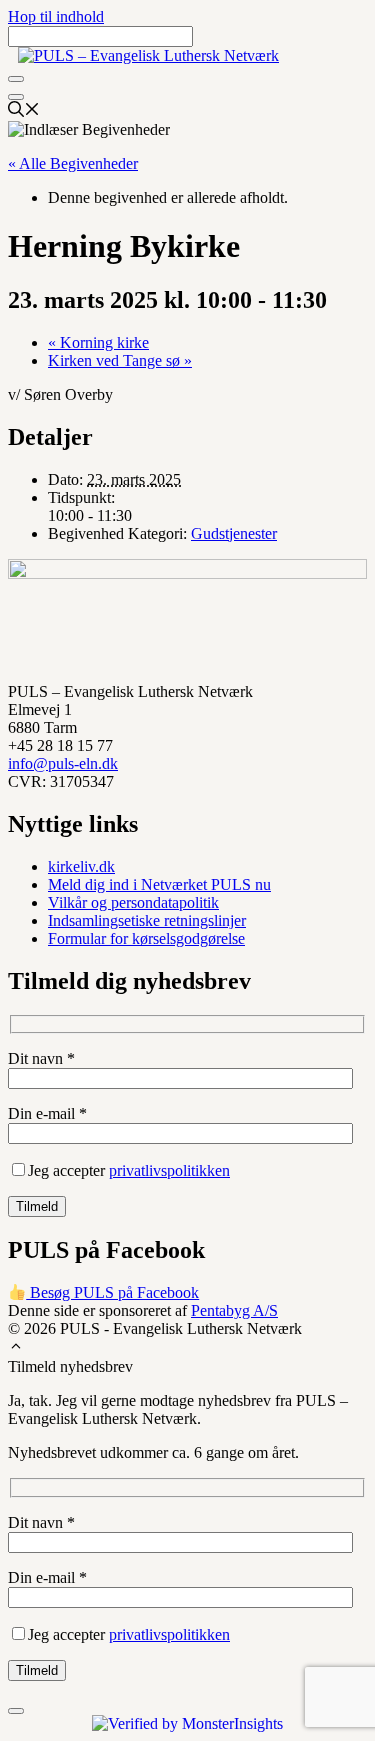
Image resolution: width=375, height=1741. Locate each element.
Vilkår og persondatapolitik (133, 902)
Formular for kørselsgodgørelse (146, 938)
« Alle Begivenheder (73, 163)
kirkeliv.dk (81, 866)
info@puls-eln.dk (63, 763)
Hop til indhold (56, 16)
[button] (16, 1348)
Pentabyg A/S (234, 1310)
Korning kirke (98, 342)
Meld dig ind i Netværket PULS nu (159, 884)
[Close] (16, 97)
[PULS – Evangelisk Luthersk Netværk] (148, 55)
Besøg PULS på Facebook (112, 1292)
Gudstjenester (234, 533)
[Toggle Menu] (16, 79)
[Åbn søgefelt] (24, 111)
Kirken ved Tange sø (120, 360)
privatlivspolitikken (169, 1170)
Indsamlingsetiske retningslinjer (147, 920)
